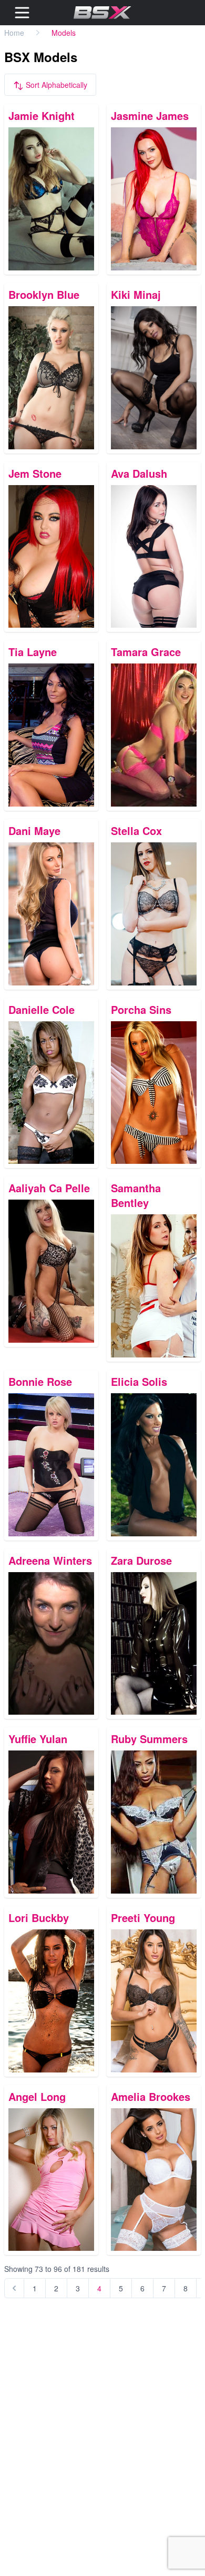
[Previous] (14, 2288)
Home (14, 33)
